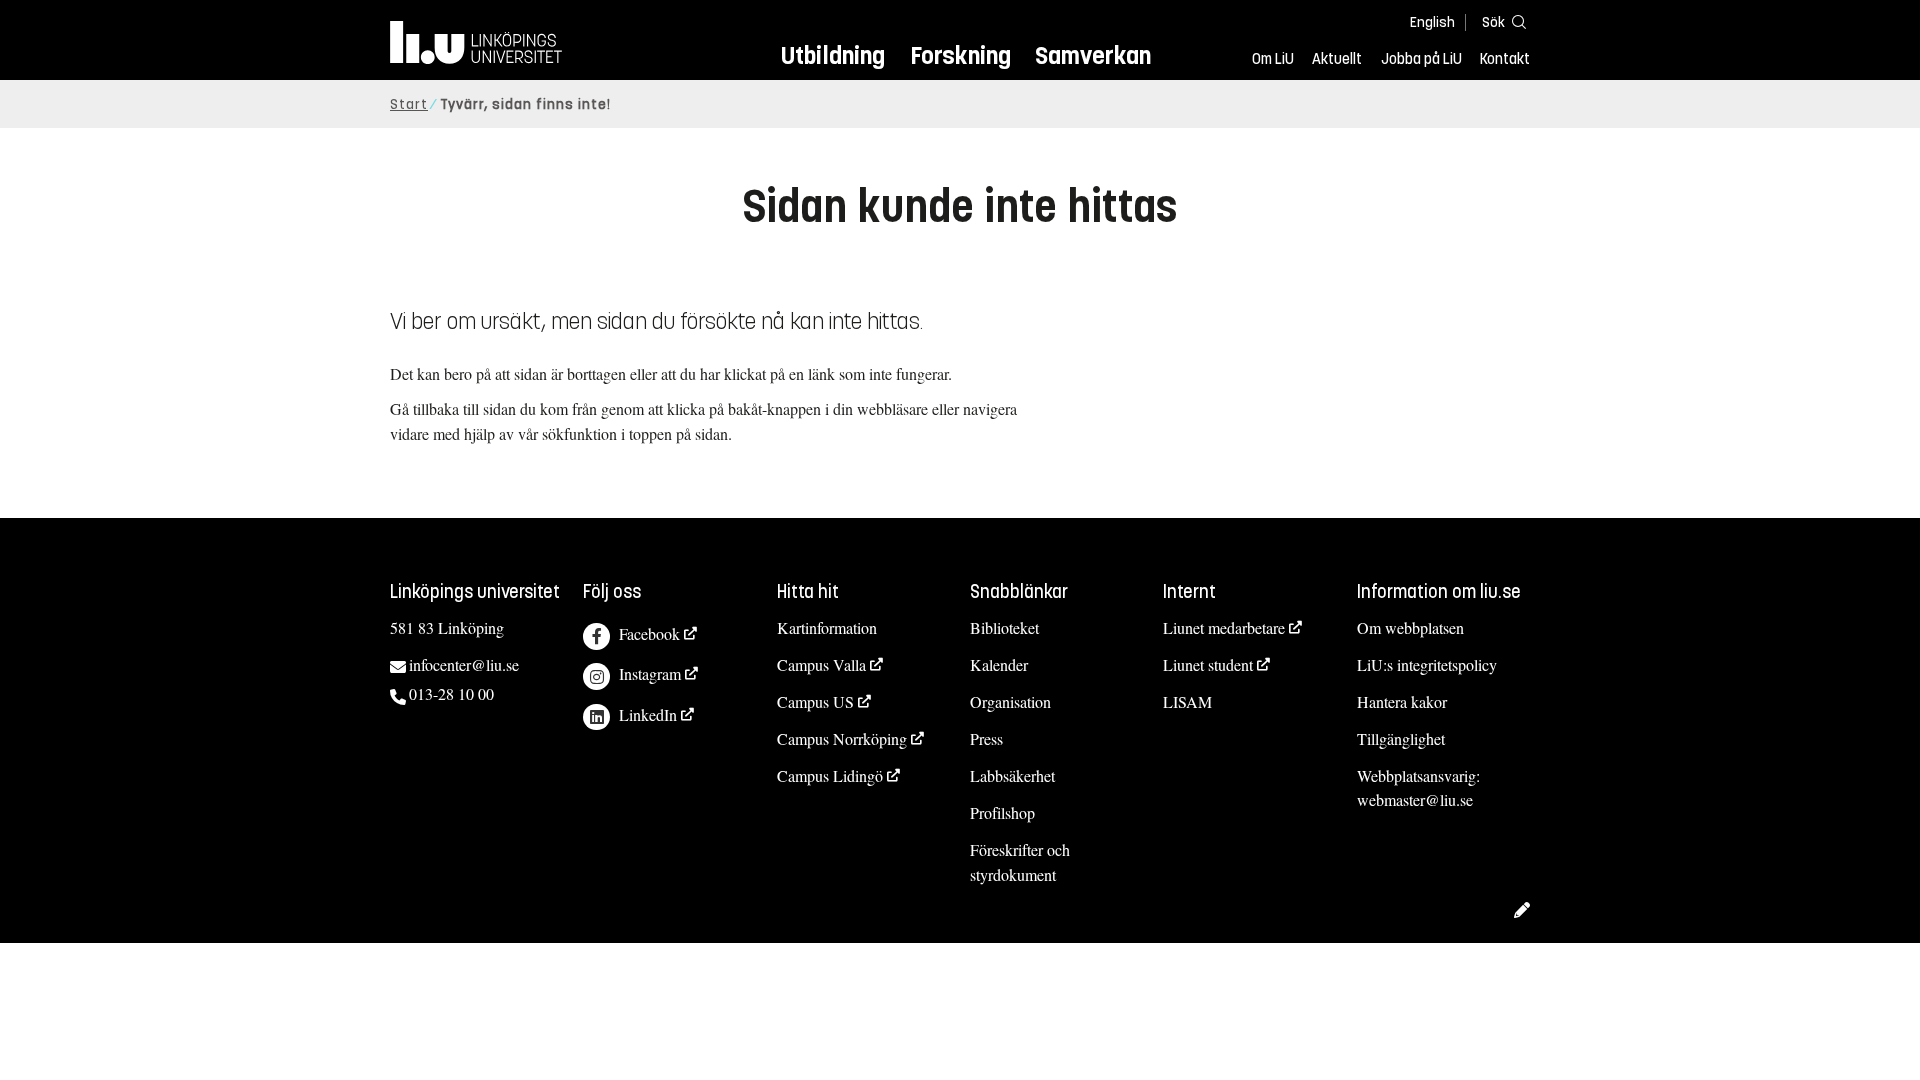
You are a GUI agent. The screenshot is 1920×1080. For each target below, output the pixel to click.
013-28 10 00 (451, 693)
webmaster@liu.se (1415, 799)
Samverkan (1093, 55)
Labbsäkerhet (1012, 775)
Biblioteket (1004, 627)
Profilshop (1002, 812)
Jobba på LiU (1421, 59)
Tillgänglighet (1401, 738)
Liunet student (1208, 664)
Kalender (999, 664)
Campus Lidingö (830, 775)
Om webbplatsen (1410, 627)
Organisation (1010, 701)
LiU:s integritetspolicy (1427, 664)
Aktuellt (1337, 59)
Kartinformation (827, 627)
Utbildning (833, 55)
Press (986, 738)
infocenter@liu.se (464, 664)
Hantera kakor (1402, 701)
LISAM (1187, 701)
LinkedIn (648, 714)
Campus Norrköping (842, 738)
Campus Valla (821, 664)
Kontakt (1505, 59)
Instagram (650, 673)
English (1432, 22)
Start (409, 104)
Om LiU (1273, 59)
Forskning (960, 55)
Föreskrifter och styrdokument (1020, 862)
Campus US (815, 701)
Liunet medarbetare (1224, 627)
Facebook (649, 633)
